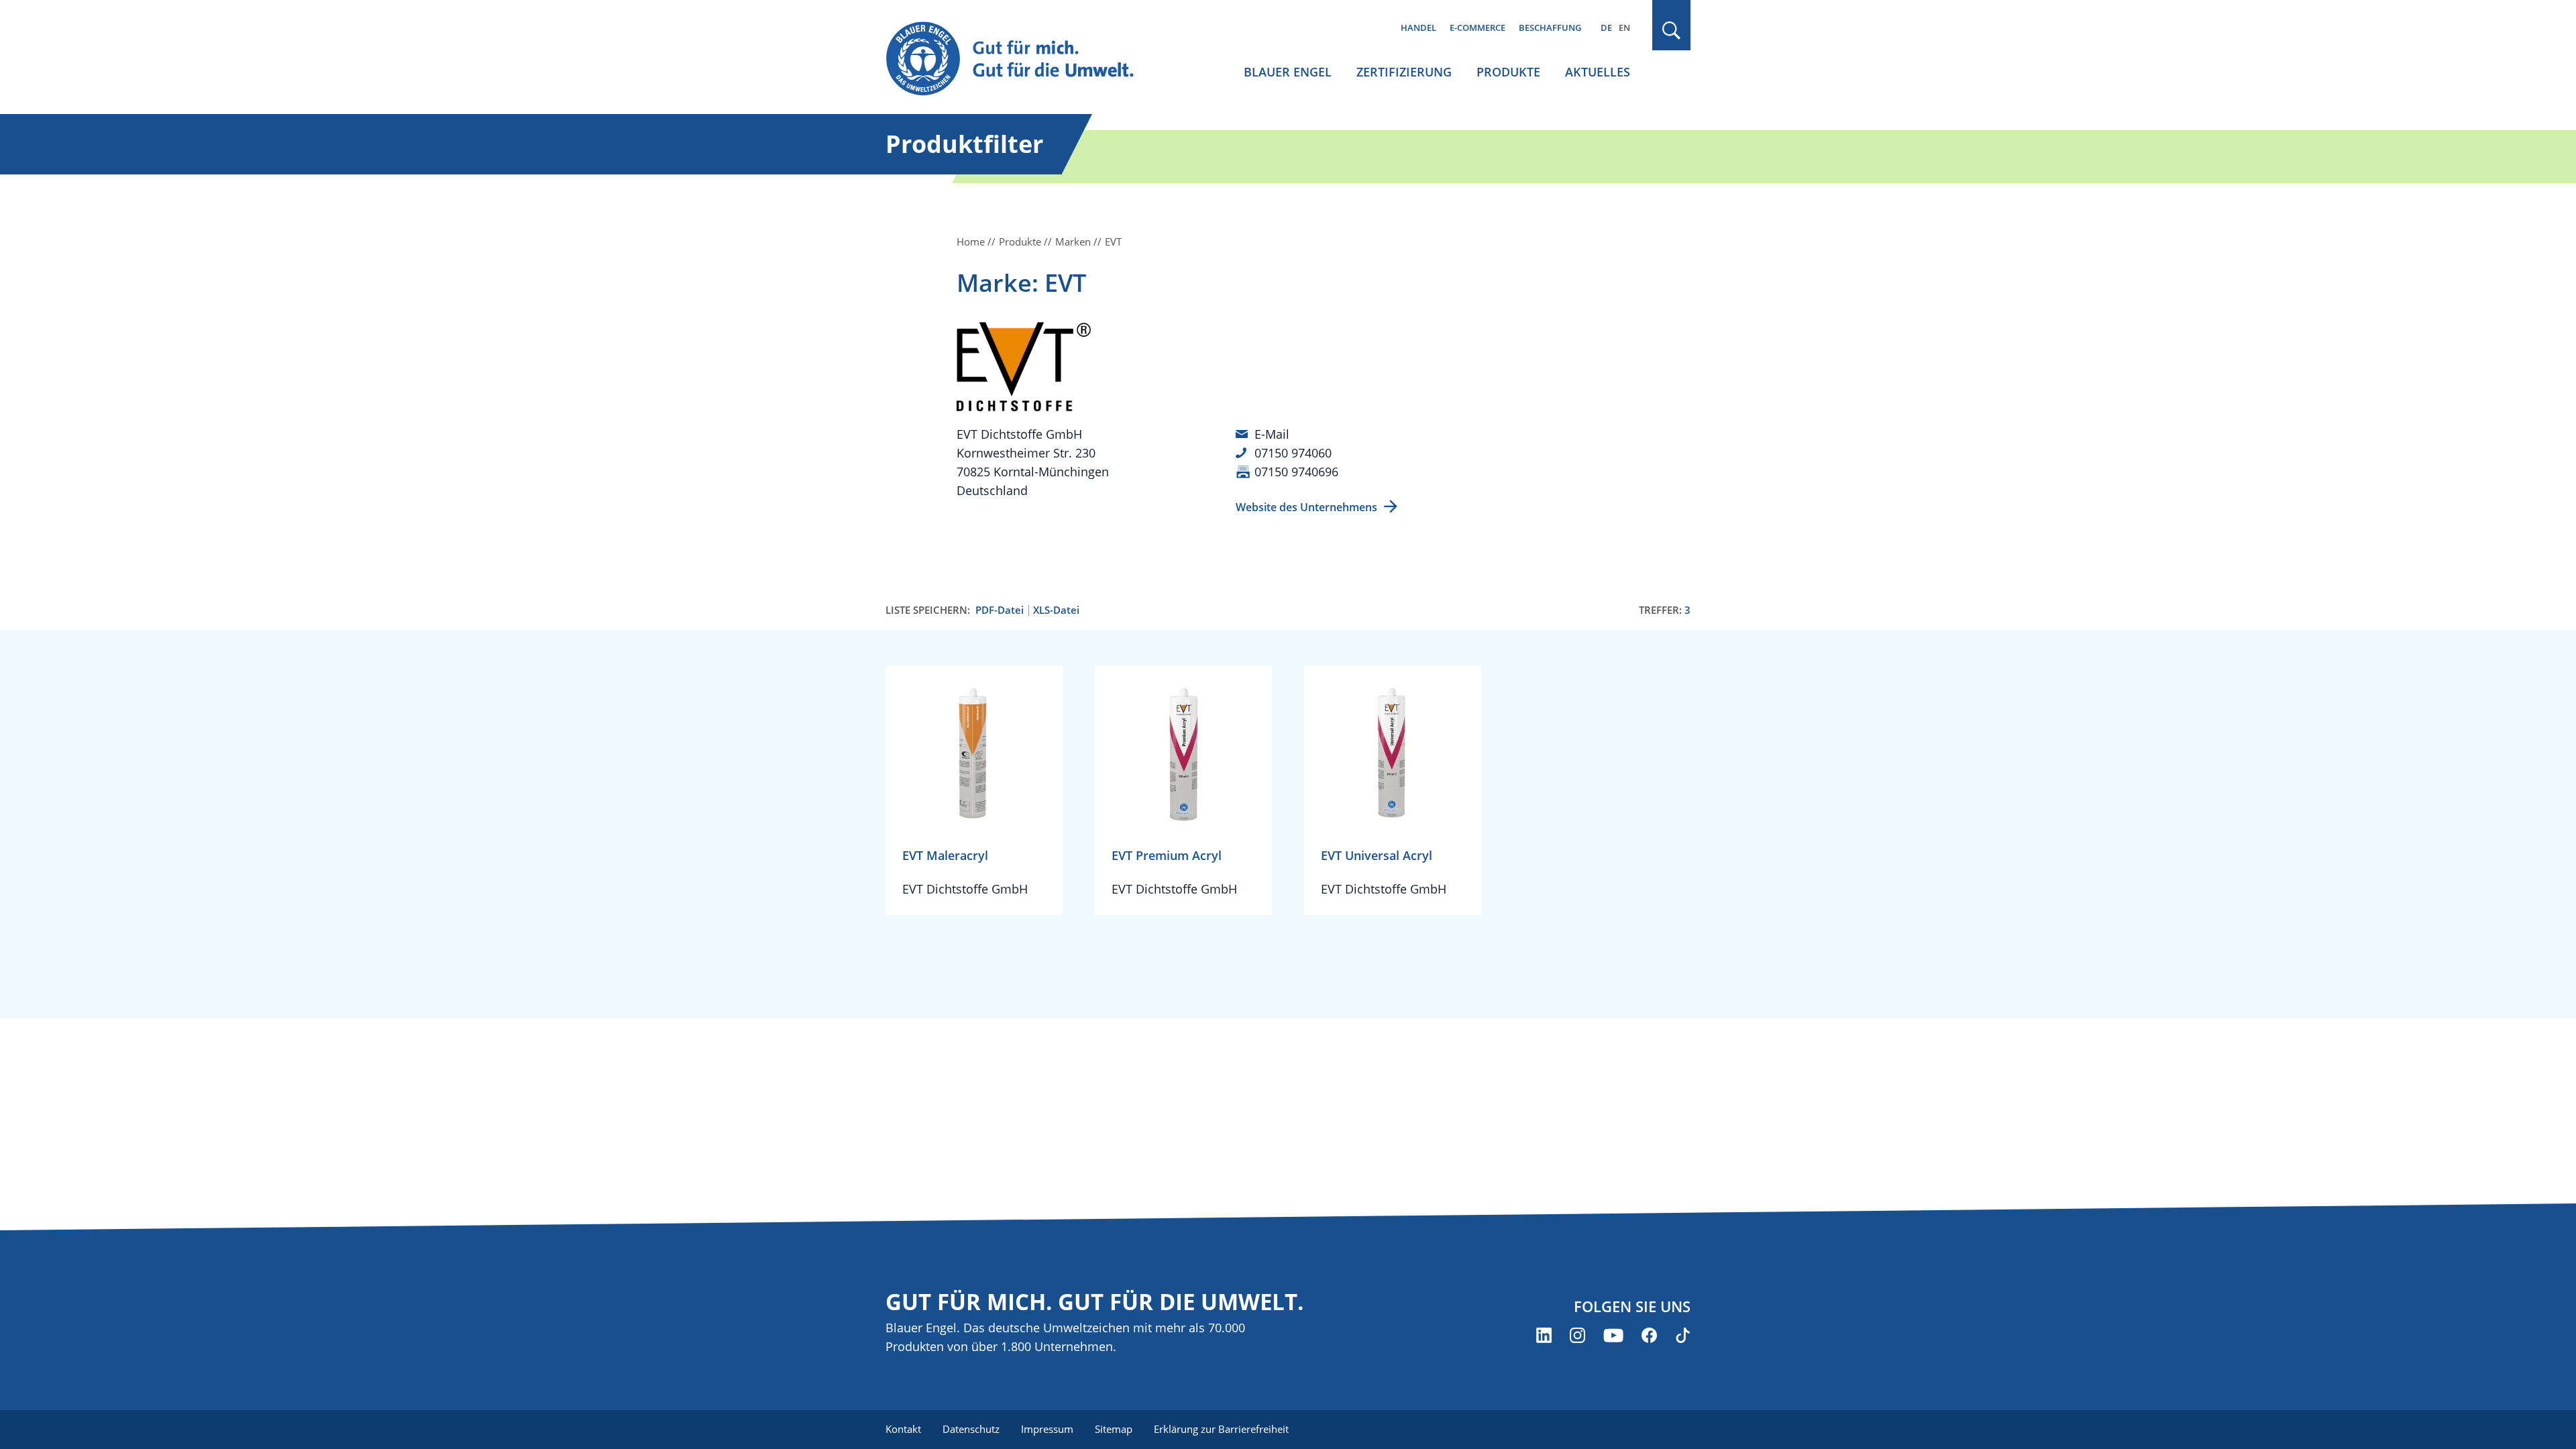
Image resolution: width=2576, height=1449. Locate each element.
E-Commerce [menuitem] (1478, 28)
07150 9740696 (1296, 472)
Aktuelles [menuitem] (1598, 72)
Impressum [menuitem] (1047, 1429)
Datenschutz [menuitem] (971, 1429)
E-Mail (1272, 434)
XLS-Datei (1056, 610)
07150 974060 (1293, 453)
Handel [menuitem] (1418, 28)
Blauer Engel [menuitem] (1288, 72)
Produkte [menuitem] (1508, 72)
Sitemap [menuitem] (1114, 1429)
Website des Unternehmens (1306, 507)
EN (1624, 28)
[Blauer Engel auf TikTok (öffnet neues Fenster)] (1683, 1335)
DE (1606, 28)
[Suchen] (1672, 31)
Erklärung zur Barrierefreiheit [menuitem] (1221, 1429)
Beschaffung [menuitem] (1550, 28)
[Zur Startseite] (1022, 59)
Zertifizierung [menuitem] (1404, 72)
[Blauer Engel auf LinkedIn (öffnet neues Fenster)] (1544, 1335)
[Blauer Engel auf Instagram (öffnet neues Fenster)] (1577, 1335)
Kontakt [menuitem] (903, 1429)
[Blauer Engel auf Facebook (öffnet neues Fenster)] (1649, 1335)
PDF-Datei (1000, 610)
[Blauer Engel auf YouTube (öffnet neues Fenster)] (1613, 1335)
